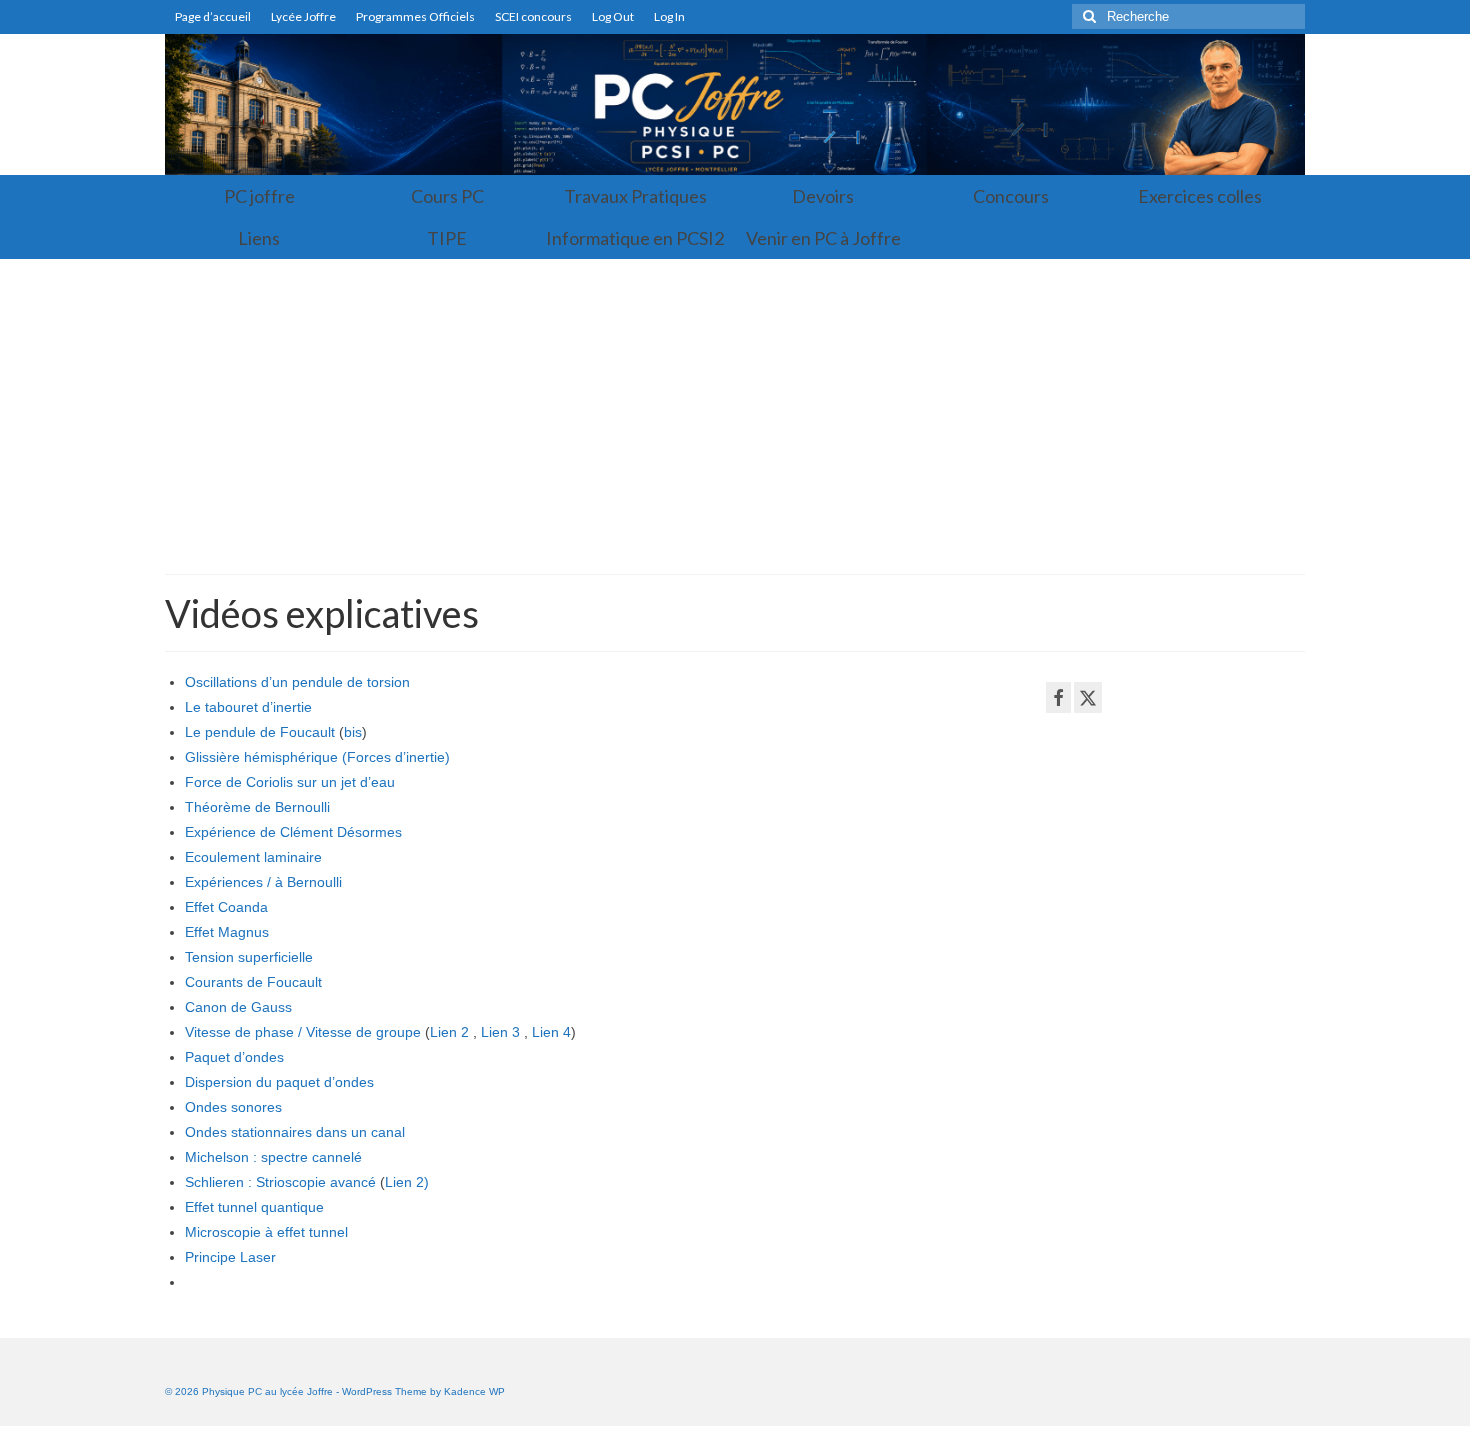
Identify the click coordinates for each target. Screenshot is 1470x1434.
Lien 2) (407, 1182)
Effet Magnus (227, 932)
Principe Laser (230, 1257)
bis (353, 732)
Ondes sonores (233, 1107)
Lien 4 (551, 1032)
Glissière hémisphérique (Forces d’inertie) (317, 757)
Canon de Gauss (238, 1007)
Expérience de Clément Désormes (293, 832)
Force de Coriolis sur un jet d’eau (290, 782)
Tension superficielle (249, 957)
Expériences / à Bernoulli (263, 882)
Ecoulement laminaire (253, 857)
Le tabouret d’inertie (248, 707)
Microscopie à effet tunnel (266, 1232)
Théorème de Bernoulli (257, 807)
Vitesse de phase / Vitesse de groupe (303, 1032)
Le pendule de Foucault (260, 732)
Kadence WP (474, 1391)
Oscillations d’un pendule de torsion (297, 682)
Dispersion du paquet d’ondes (279, 1082)
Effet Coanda (226, 907)
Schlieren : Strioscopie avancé (280, 1182)
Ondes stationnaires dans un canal (295, 1132)
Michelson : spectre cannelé (273, 1157)
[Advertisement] (735, 409)
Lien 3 (500, 1032)
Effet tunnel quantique (254, 1207)
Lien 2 (449, 1032)
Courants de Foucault (253, 982)
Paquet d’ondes (234, 1057)
